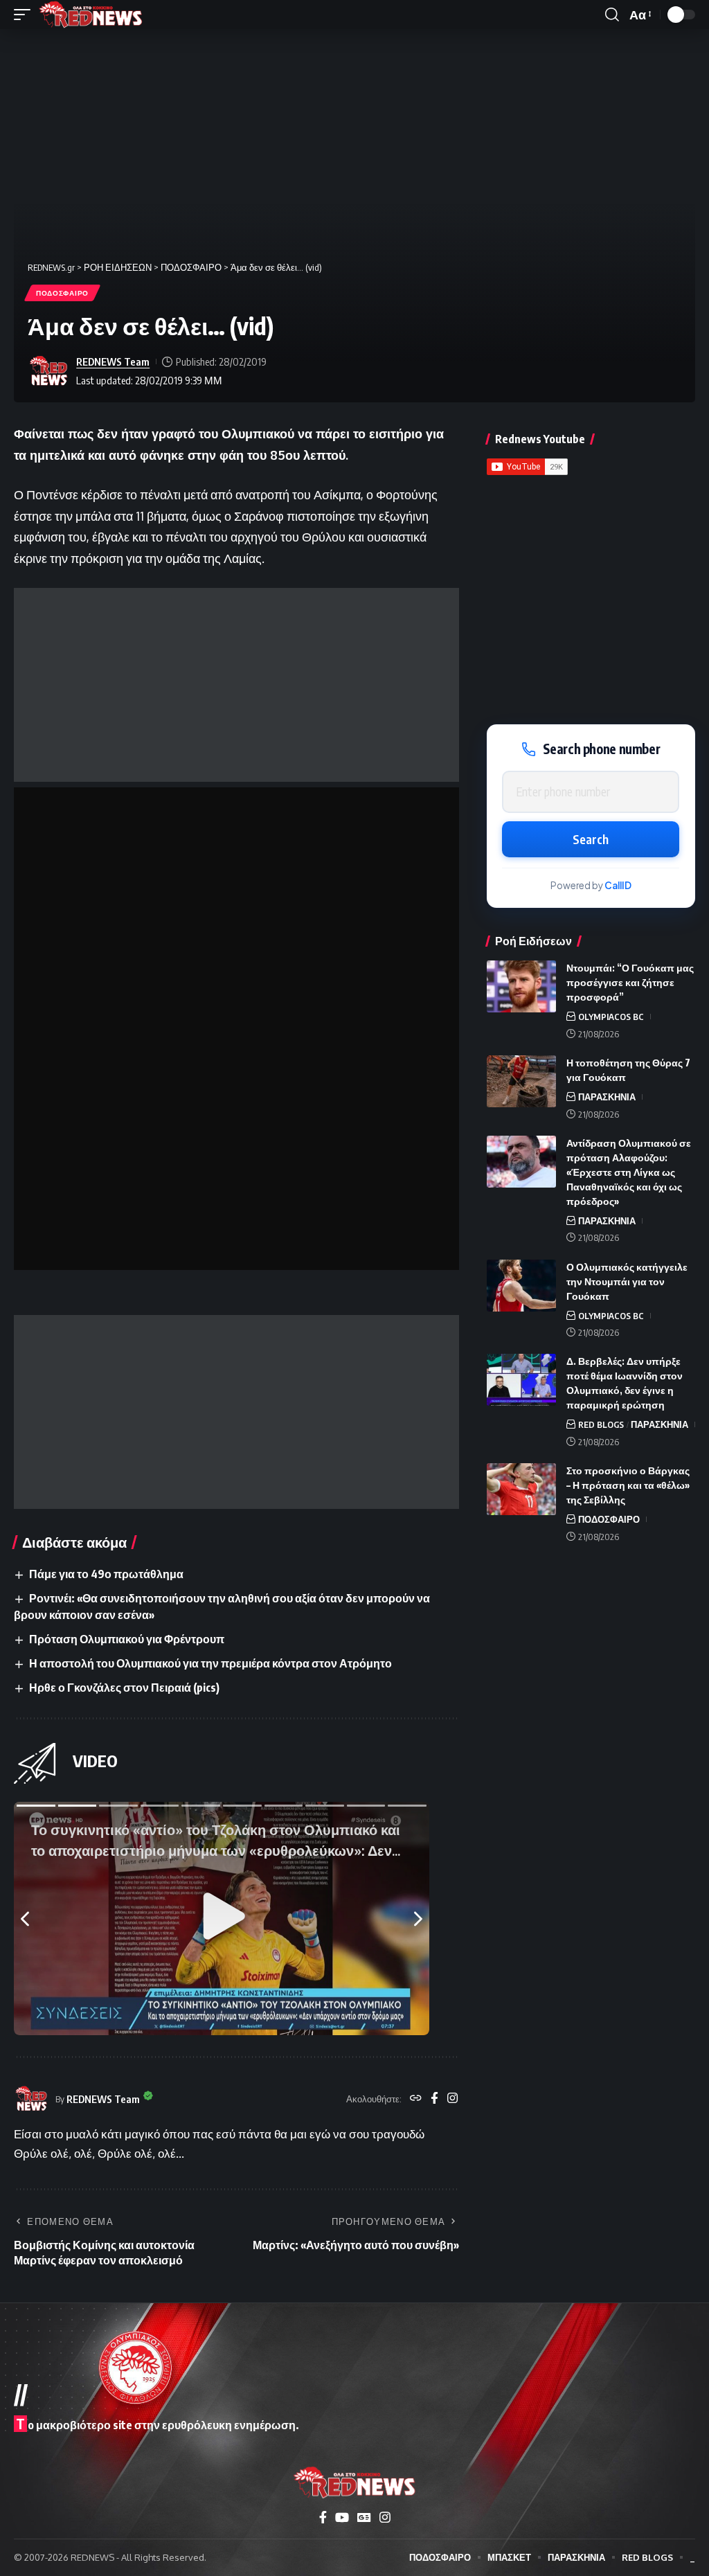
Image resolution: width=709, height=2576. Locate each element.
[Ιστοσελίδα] (416, 2099)
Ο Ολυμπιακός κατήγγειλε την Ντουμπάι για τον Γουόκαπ (627, 1281)
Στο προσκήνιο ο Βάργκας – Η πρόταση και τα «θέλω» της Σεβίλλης (628, 1485)
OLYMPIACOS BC (611, 1017)
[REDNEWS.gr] (91, 15)
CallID (618, 885)
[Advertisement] (236, 685)
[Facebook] (434, 2099)
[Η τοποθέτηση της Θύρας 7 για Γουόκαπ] (521, 1081)
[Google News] (364, 2517)
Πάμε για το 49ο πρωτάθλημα (106, 1574)
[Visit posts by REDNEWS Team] (48, 371)
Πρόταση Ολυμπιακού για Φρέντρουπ (127, 1639)
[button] (26, 15)
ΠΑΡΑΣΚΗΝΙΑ (607, 1097)
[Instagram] (452, 2099)
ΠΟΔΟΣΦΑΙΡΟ (62, 293)
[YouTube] (342, 2517)
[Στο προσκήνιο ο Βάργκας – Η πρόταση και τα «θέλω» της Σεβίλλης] (521, 1489)
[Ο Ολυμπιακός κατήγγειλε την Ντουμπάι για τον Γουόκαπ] (521, 1286)
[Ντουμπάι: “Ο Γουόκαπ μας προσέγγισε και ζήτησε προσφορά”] (521, 986)
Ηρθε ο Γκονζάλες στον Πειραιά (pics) (124, 1688)
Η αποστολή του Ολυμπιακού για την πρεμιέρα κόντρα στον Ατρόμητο (210, 1663)
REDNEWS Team (113, 361)
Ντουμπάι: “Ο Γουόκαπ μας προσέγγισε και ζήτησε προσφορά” (630, 982)
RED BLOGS (601, 1424)
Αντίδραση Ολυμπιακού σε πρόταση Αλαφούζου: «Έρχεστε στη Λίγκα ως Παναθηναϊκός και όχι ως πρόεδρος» (629, 1172)
